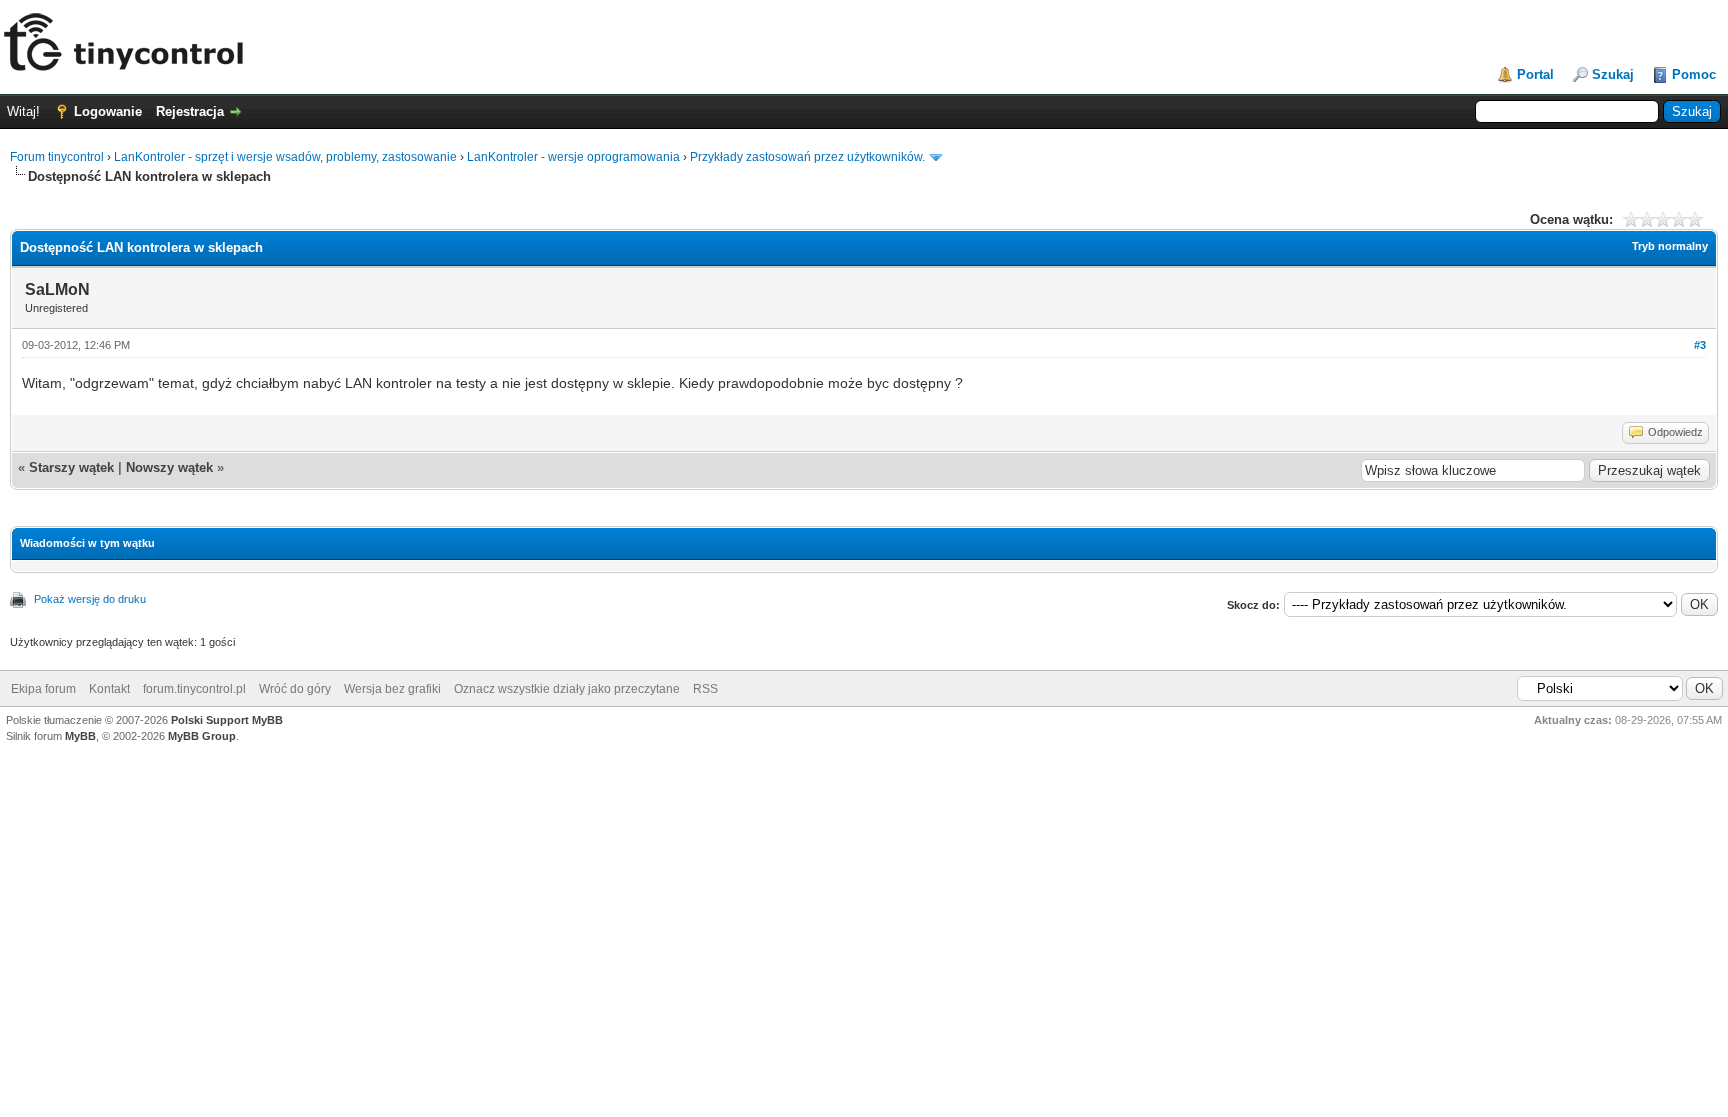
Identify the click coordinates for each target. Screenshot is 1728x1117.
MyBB (80, 736)
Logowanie (108, 111)
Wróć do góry (295, 689)
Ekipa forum (43, 689)
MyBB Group (202, 736)
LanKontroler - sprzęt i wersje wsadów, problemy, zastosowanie (285, 157)
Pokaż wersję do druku (90, 599)
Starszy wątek (71, 467)
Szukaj (1613, 74)
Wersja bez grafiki (392, 689)
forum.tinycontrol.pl (194, 689)
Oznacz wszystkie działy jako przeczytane (567, 689)
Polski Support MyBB (227, 720)
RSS (705, 689)
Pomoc (1694, 74)
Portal (1535, 74)
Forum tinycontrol (57, 157)
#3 (1700, 345)
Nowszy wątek (169, 467)
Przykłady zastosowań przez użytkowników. (807, 157)
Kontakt (109, 689)
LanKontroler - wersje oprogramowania (573, 157)
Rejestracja (190, 111)
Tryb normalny (1670, 246)
